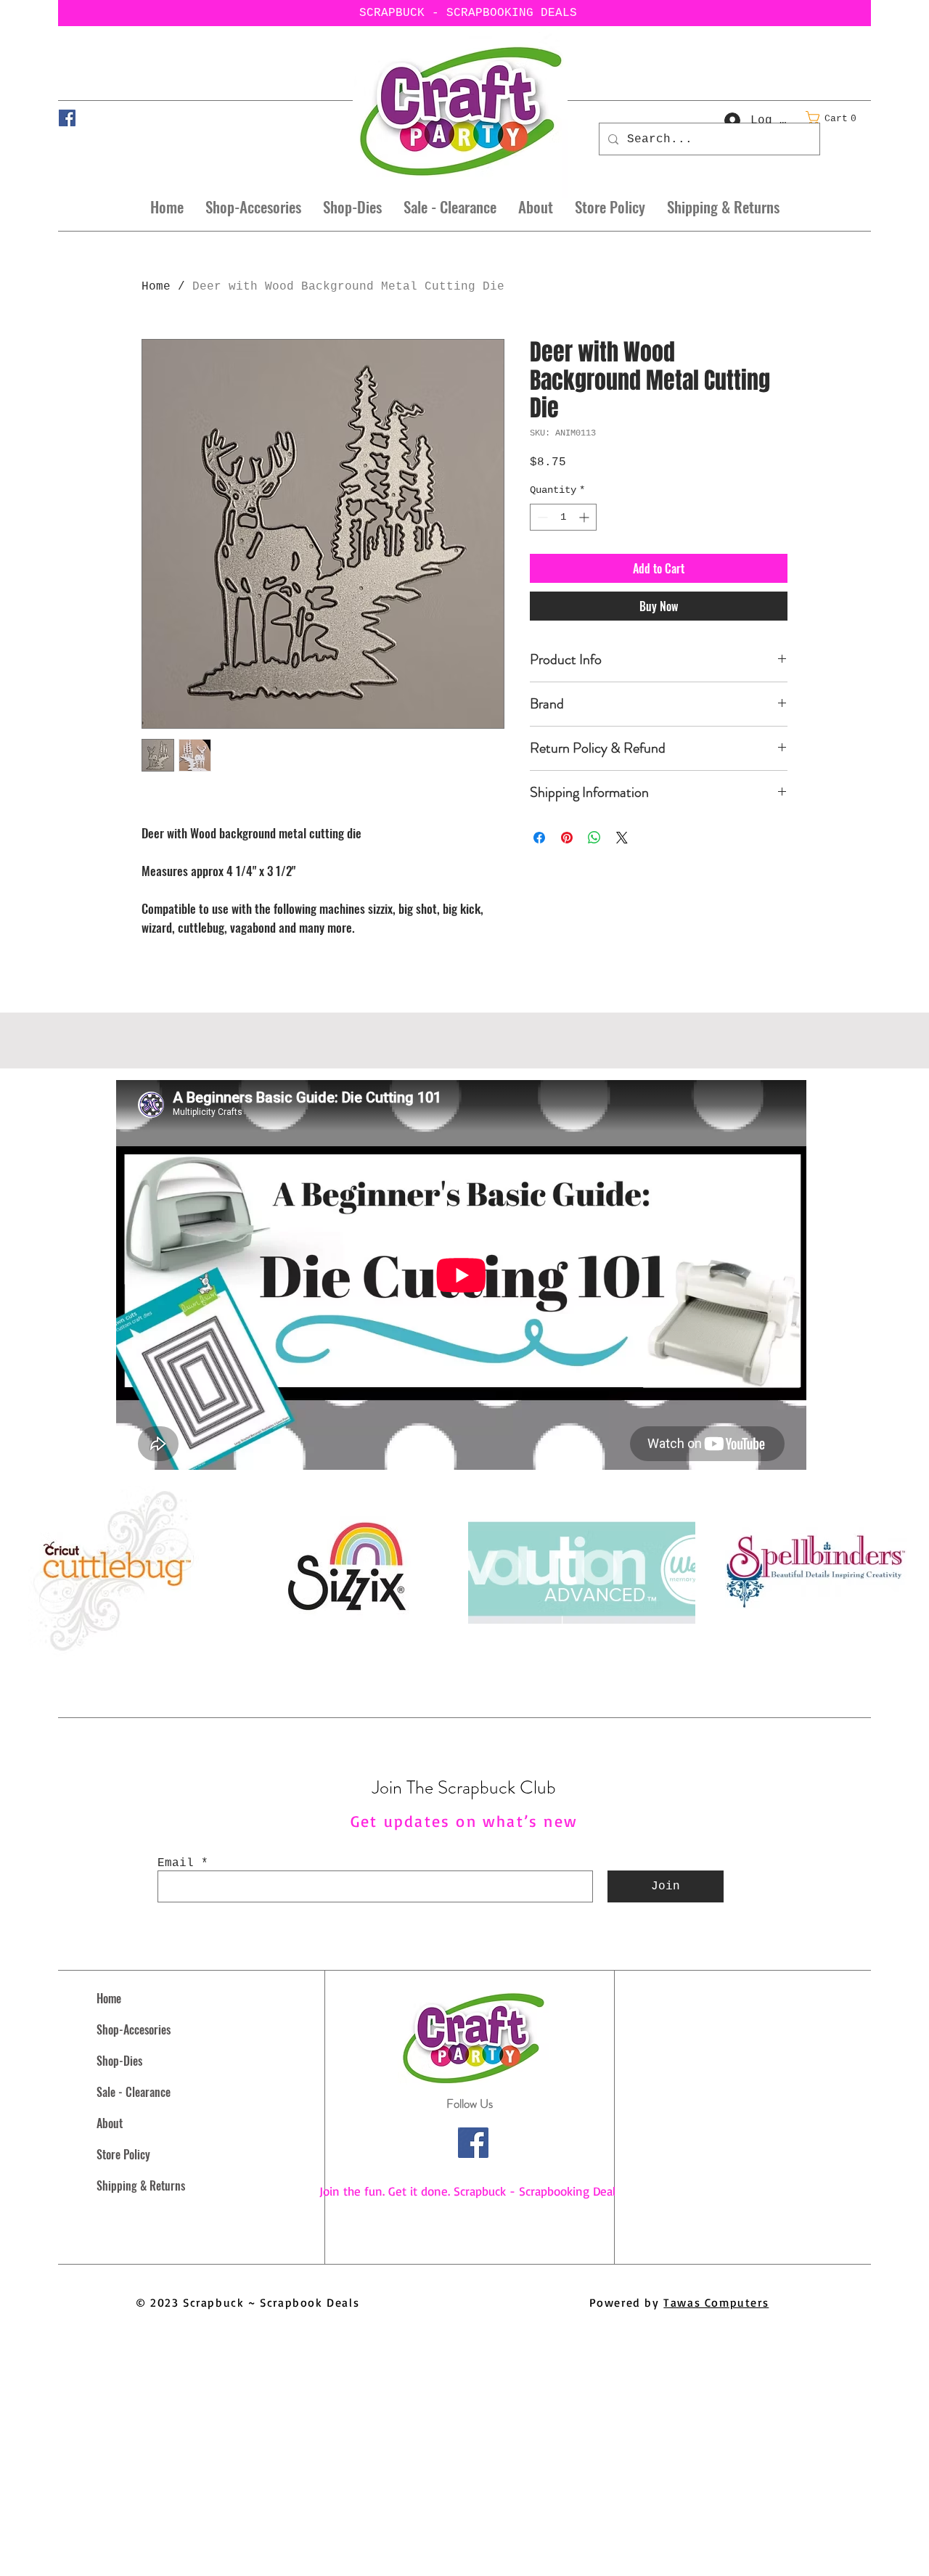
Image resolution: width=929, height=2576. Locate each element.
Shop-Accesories (134, 2029)
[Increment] (585, 517)
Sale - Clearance (134, 2092)
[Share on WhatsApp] (594, 838)
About (110, 2123)
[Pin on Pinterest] (567, 838)
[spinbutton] (563, 517)
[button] (835, 118)
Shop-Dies (119, 2061)
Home (156, 287)
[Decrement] (541, 517)
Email (176, 1863)
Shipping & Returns (141, 2185)
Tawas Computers (716, 2302)
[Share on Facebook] (539, 838)
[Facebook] (67, 118)
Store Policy (123, 2154)
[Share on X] (622, 838)
